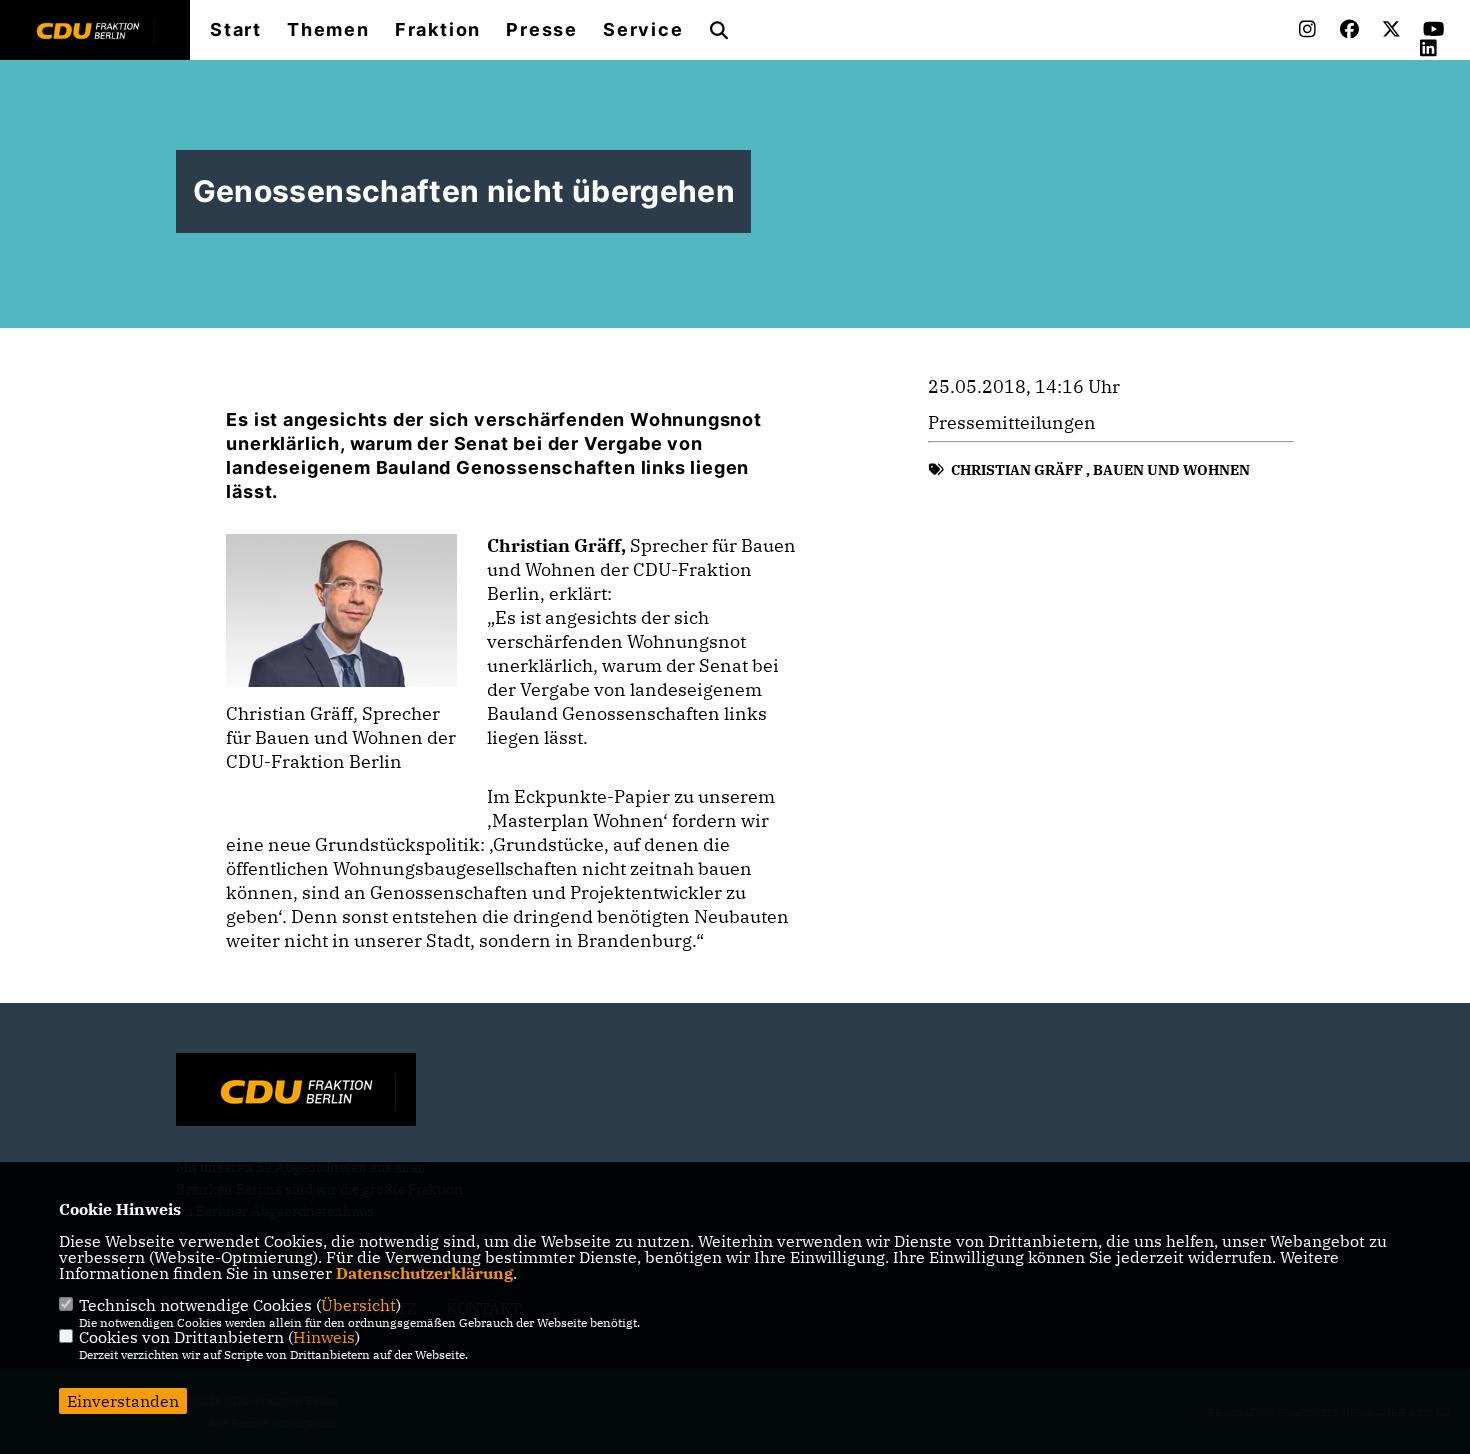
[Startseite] (296, 1092)
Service (643, 30)
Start (236, 30)
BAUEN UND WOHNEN (1171, 470)
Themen (328, 30)
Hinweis (324, 1337)
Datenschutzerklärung (424, 1273)
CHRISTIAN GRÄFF (1017, 470)
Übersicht (358, 1305)
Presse (542, 30)
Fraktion (438, 30)
